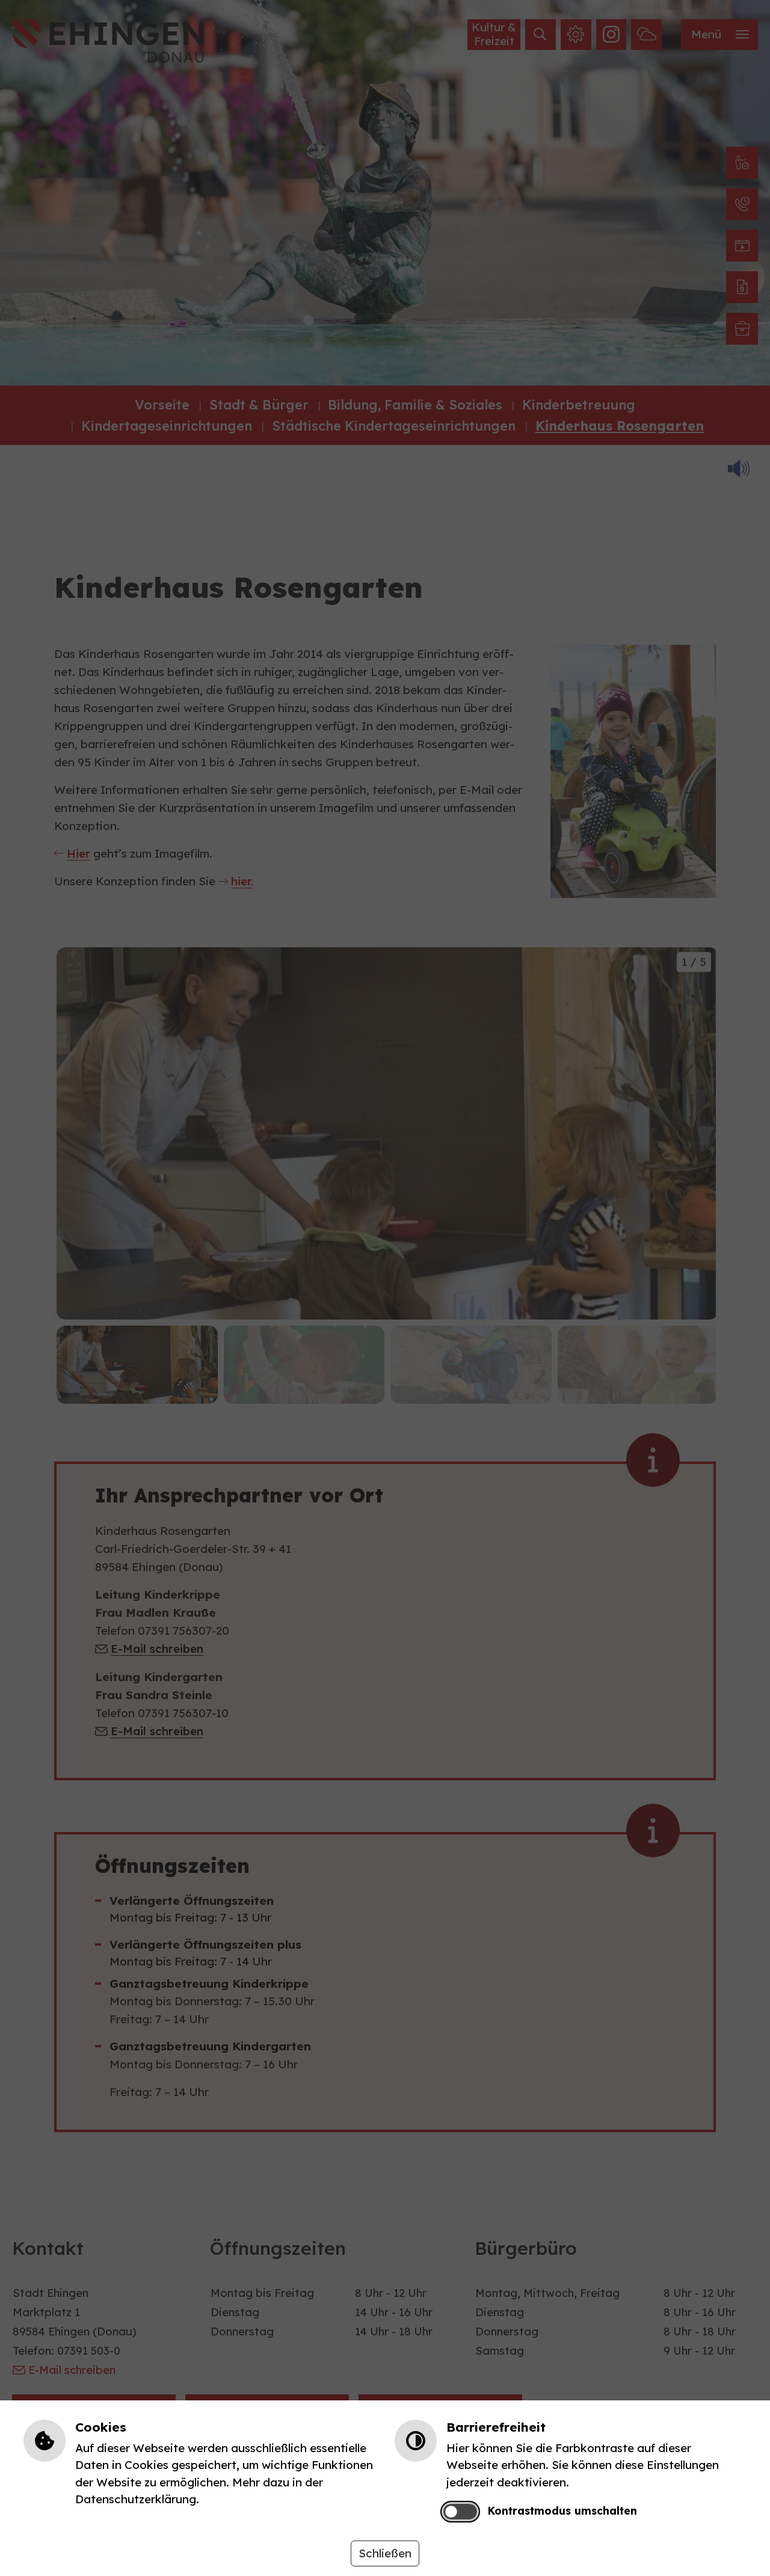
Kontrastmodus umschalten (562, 2510)
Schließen (385, 2553)
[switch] (460, 2512)
